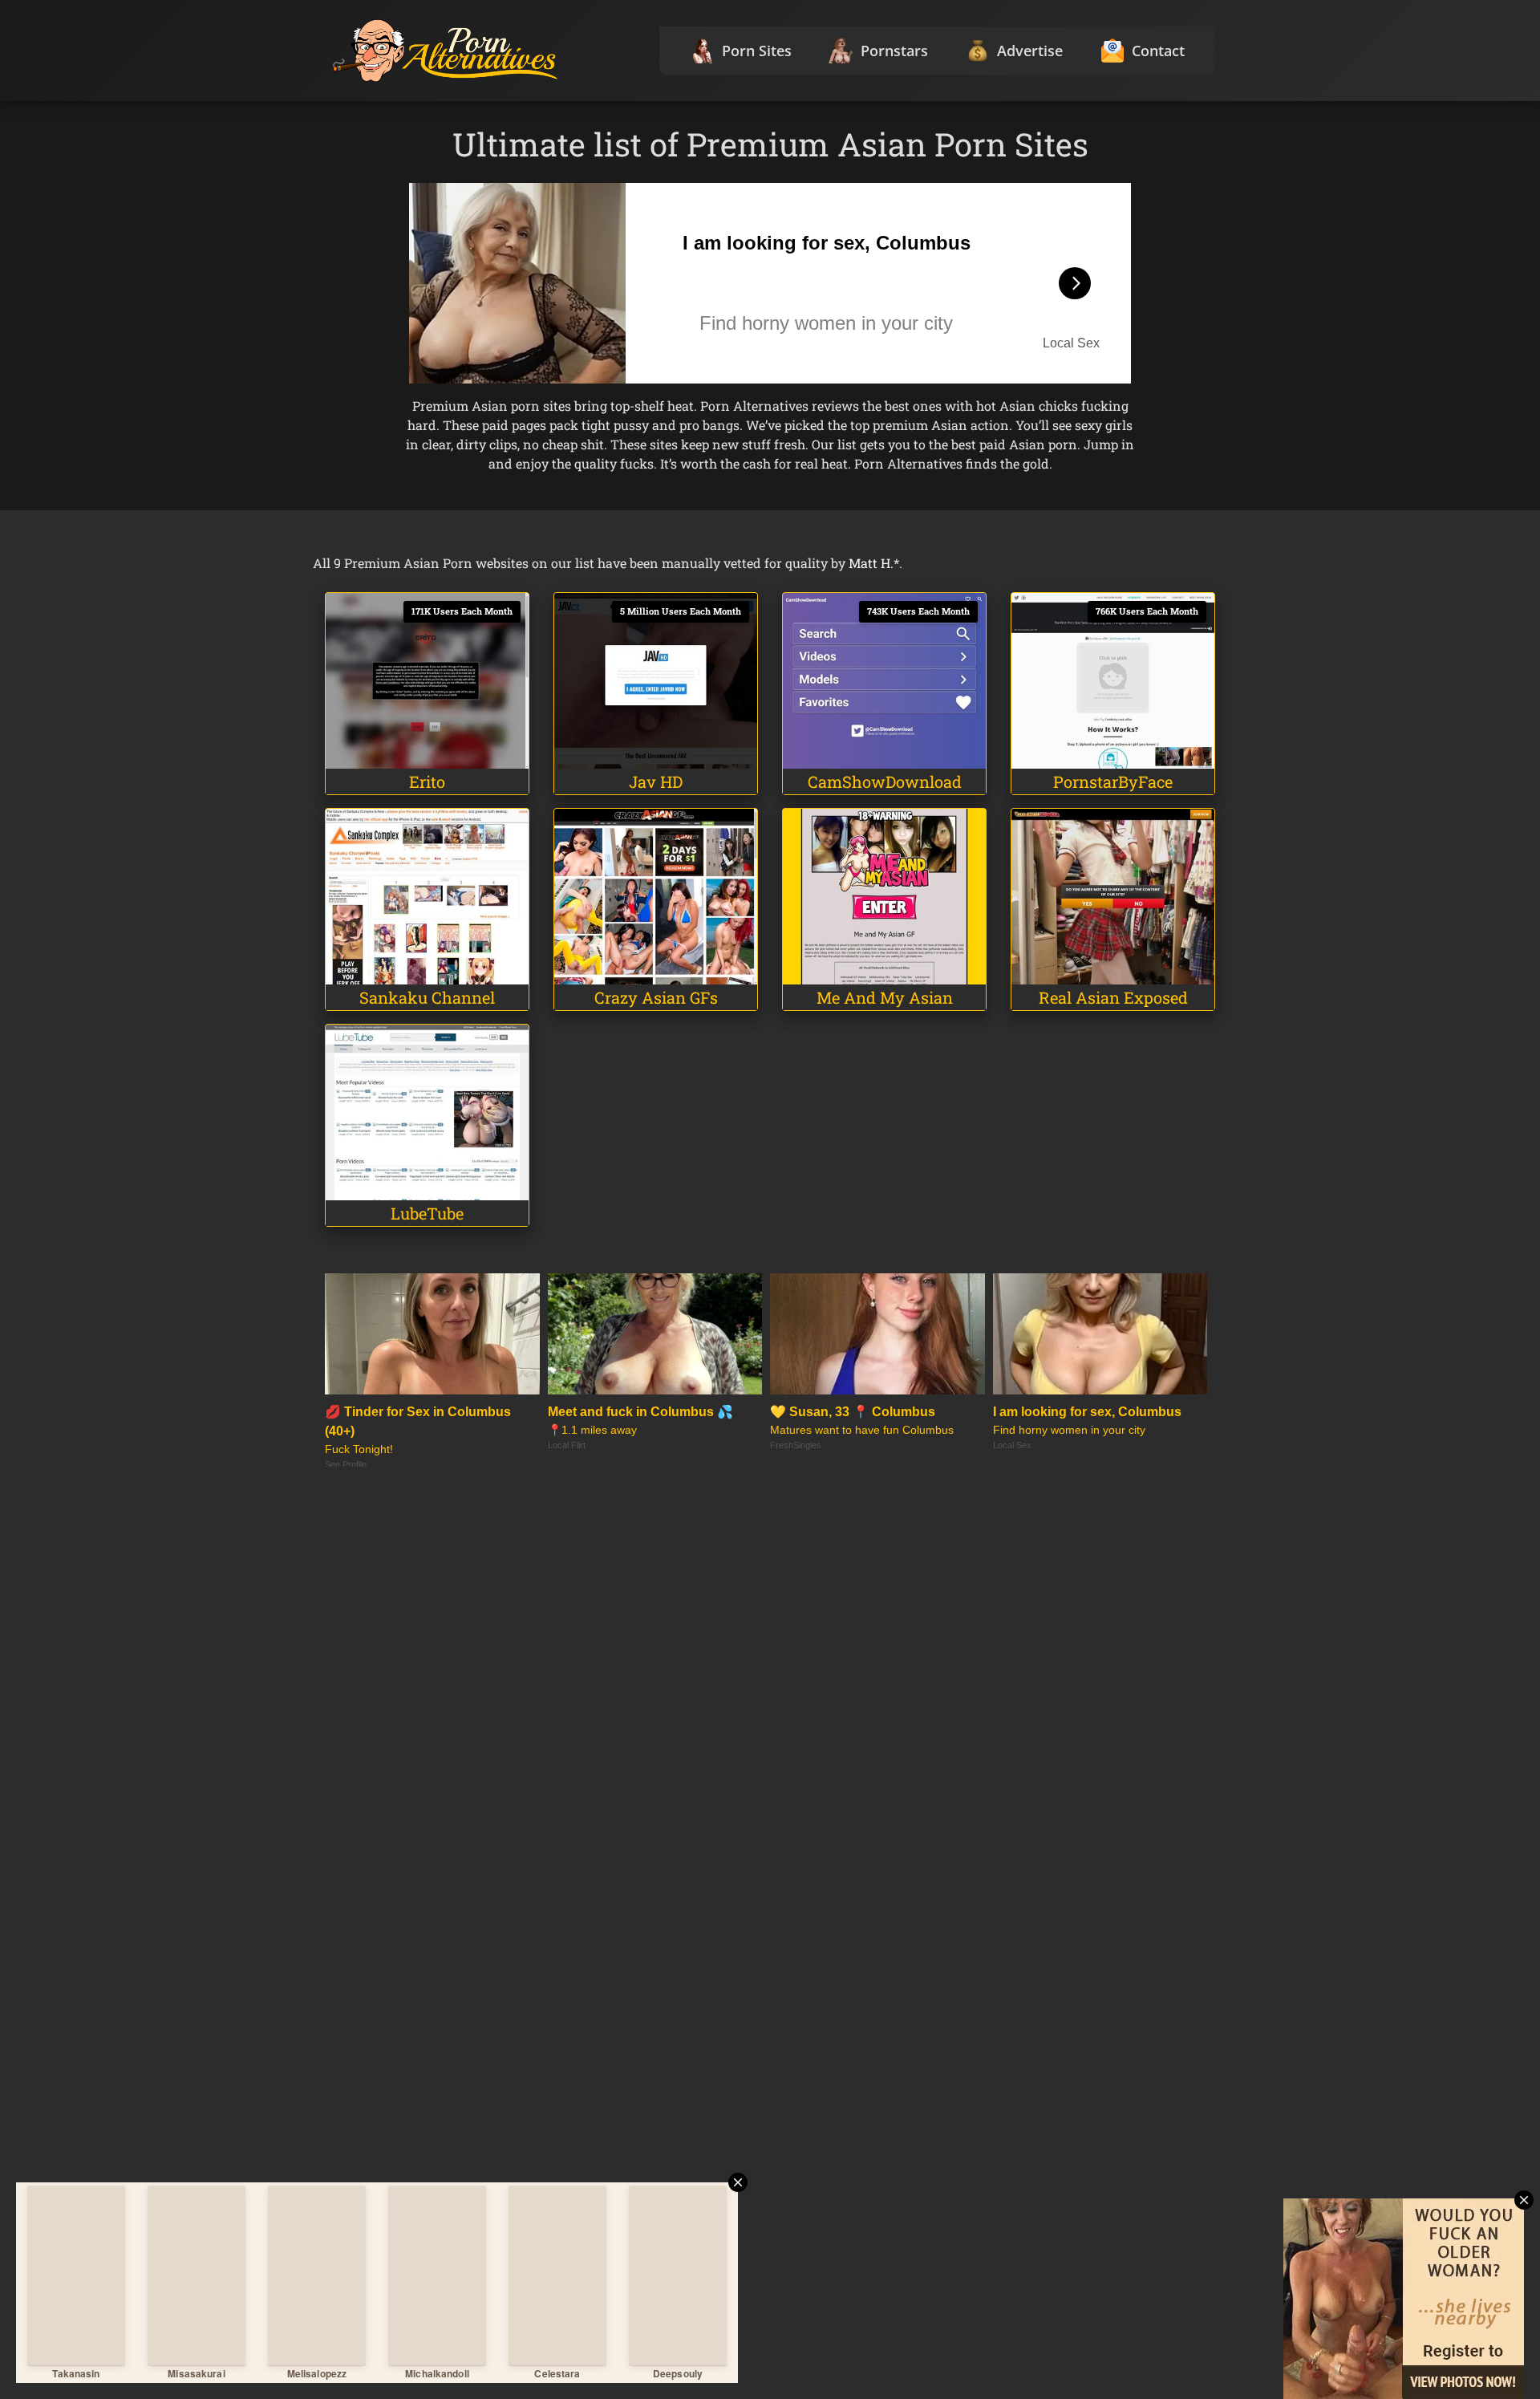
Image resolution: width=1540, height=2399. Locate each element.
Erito (427, 781)
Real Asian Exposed (1113, 997)
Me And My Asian (885, 997)
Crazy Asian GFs (656, 997)
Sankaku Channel (427, 997)
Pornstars (894, 51)
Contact (1158, 51)
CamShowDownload (885, 781)
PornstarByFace (1113, 781)
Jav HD (656, 781)
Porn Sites (757, 51)
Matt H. (871, 563)
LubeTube (427, 1213)
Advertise (1030, 51)
